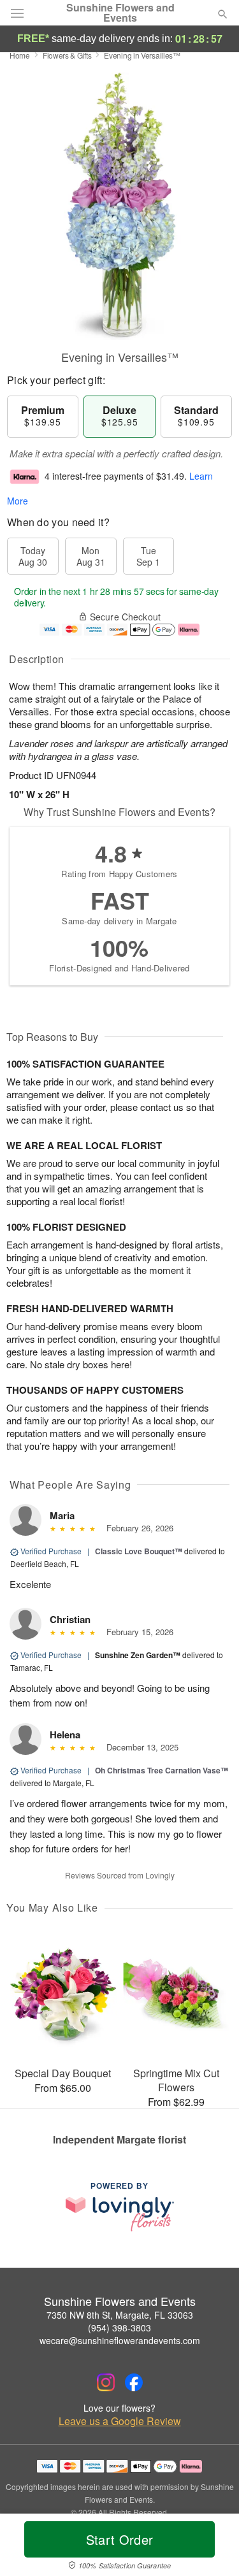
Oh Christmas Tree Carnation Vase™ (162, 1770)
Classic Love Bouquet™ (139, 1551)
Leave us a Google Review (120, 2421)
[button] (212, 2547)
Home (20, 55)
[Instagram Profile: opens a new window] (106, 2382)
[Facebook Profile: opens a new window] (134, 2382)
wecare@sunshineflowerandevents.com (120, 2340)
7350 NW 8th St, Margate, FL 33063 (120, 2315)
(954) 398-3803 (119, 2328)
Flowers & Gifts (67, 55)
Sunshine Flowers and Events (120, 13)
